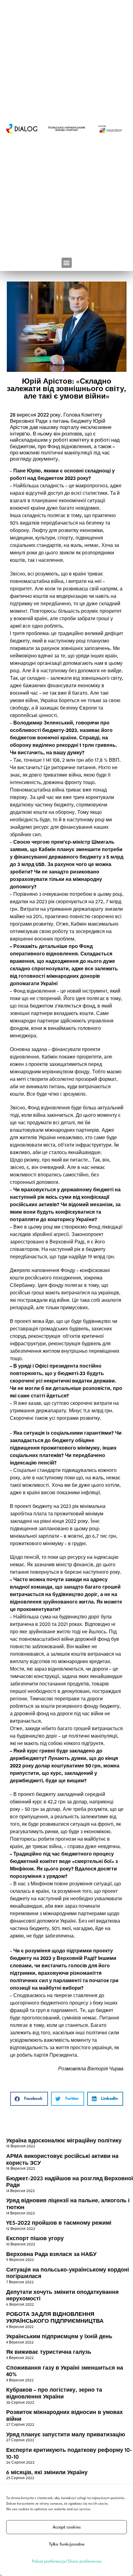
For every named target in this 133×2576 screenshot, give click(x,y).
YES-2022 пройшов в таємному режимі (59, 2223)
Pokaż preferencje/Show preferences (67, 2561)
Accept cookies (67, 2527)
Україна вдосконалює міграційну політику (64, 2141)
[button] (67, 263)
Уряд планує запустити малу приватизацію (66, 2435)
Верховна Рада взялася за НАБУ (51, 2255)
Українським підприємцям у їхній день (59, 2337)
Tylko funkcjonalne (67, 2544)
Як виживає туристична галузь (49, 2352)
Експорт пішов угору (35, 2239)
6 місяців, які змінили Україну (47, 2473)
